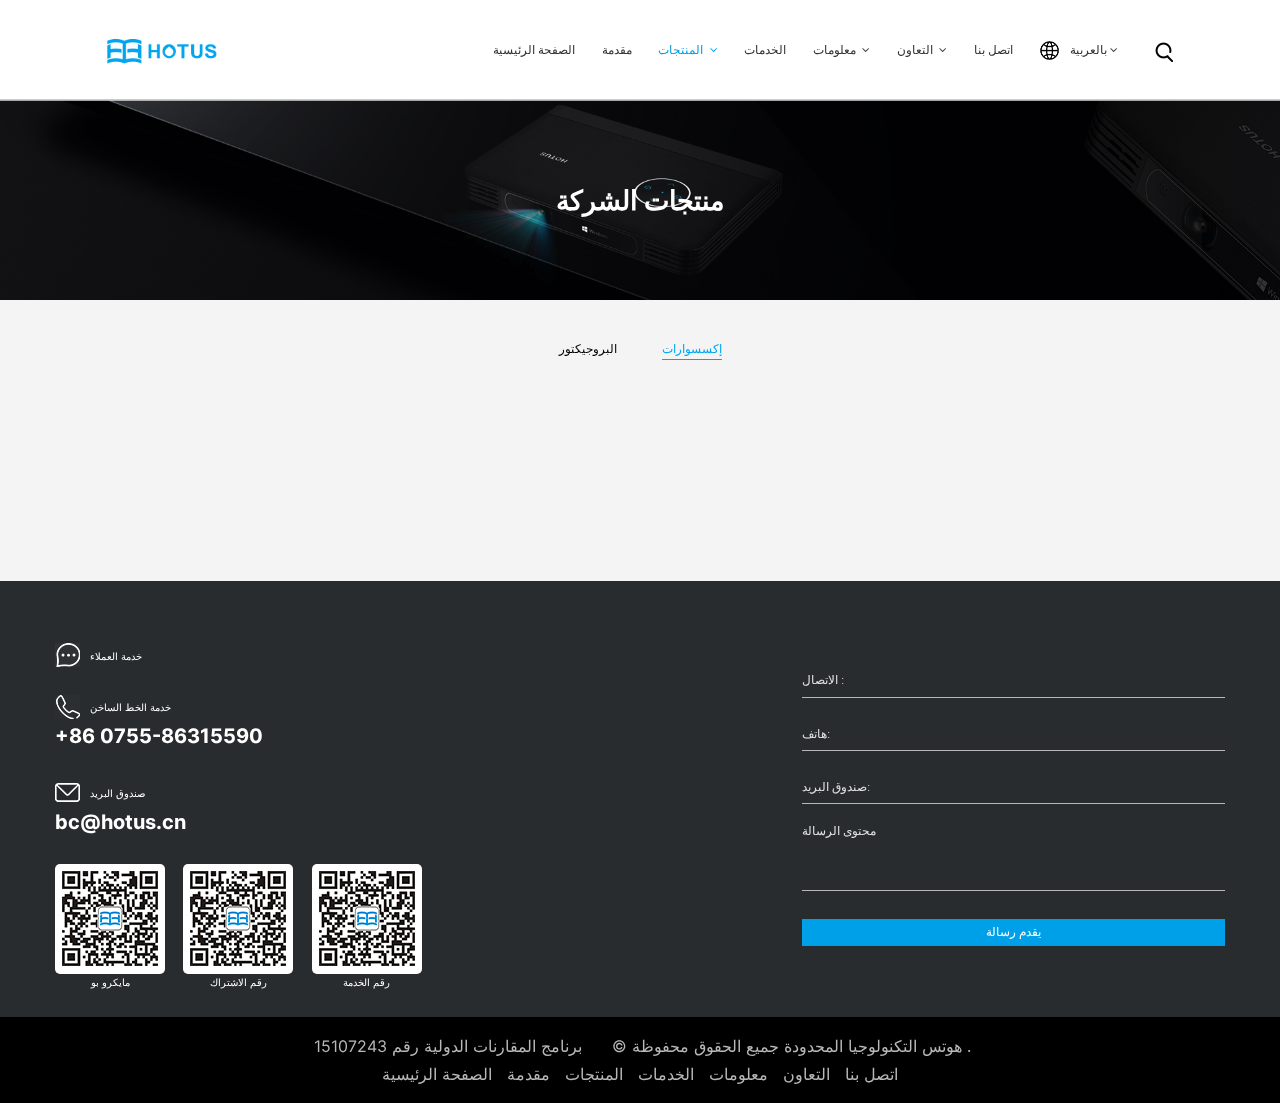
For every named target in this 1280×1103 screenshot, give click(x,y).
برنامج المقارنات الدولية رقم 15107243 (448, 1046)
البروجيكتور (588, 348)
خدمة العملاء (116, 656)
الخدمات (765, 49)
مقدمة (617, 49)
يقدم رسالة (1013, 932)
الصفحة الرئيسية (534, 49)
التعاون (916, 49)
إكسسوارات (692, 348)
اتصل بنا (993, 49)
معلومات (836, 49)
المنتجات (682, 49)
